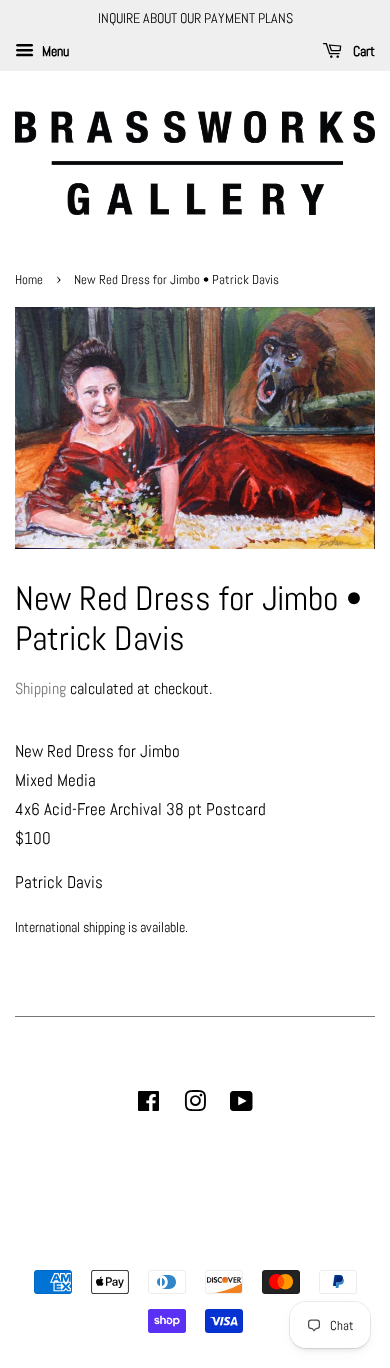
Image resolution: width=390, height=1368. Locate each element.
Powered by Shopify (297, 1248)
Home (30, 280)
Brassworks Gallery (192, 1248)
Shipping (40, 688)
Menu (54, 51)
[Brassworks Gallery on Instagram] (195, 1105)
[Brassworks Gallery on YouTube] (241, 1105)
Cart (362, 51)
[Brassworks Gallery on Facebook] (148, 1105)
